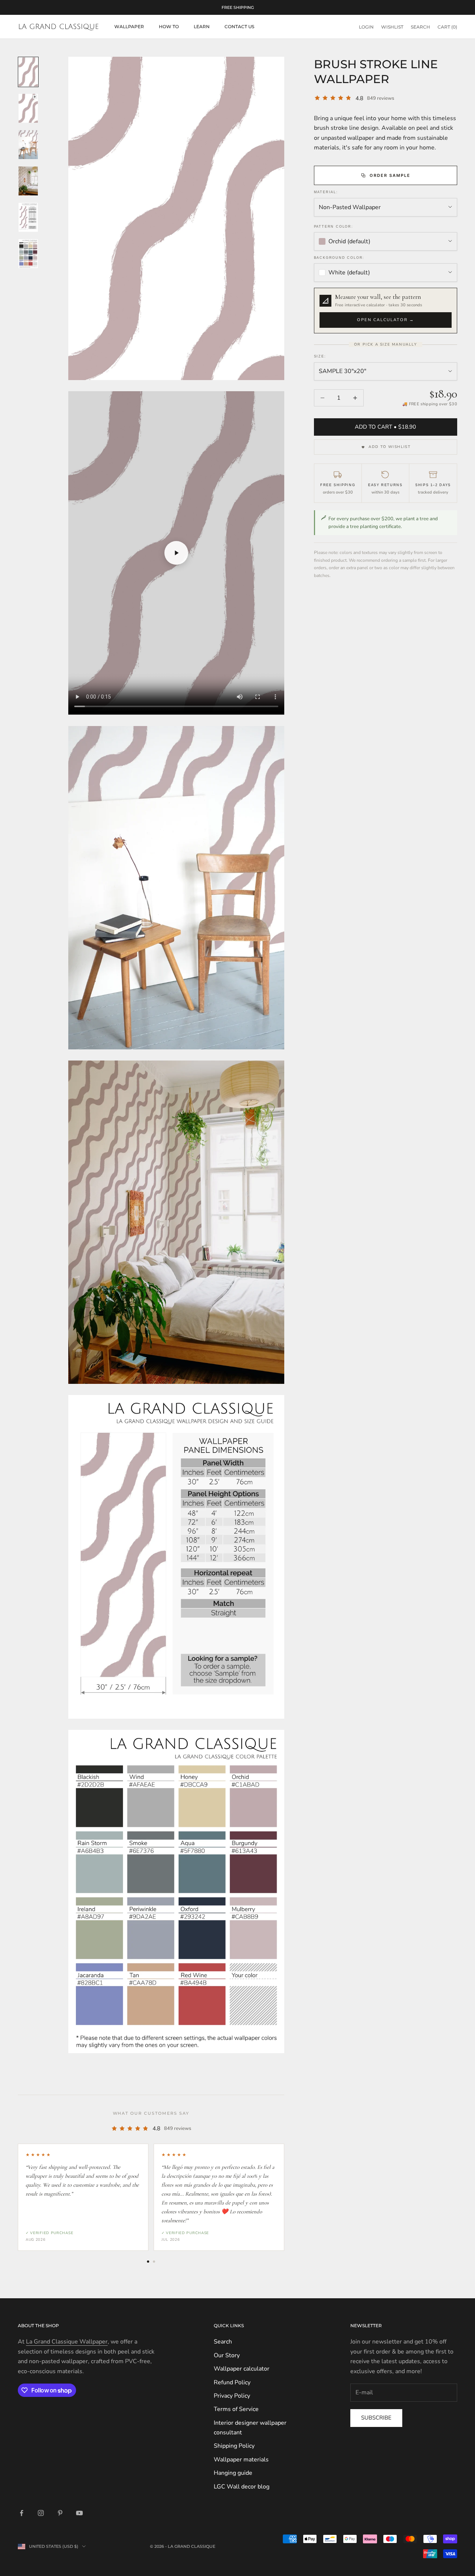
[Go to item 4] (28, 181)
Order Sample (390, 175)
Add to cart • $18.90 (385, 427)
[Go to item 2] (28, 108)
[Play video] (176, 553)
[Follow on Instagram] (41, 2513)
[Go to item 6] (28, 254)
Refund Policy (232, 2382)
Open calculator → (386, 320)
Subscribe (376, 2418)
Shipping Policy (234, 2446)
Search (223, 2342)
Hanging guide (233, 2473)
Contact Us (239, 27)
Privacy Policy (232, 2396)
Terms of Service (236, 2409)
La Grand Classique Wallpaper (67, 2342)
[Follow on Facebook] (22, 2513)
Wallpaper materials (241, 2460)
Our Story (227, 2355)
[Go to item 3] (28, 145)
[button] (386, 311)
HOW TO (169, 27)
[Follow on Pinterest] (60, 2513)
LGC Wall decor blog (242, 2487)
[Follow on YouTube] (79, 2513)
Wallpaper (129, 27)
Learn (202, 27)
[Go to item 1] (28, 72)
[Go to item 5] (28, 217)
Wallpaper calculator (242, 2369)
